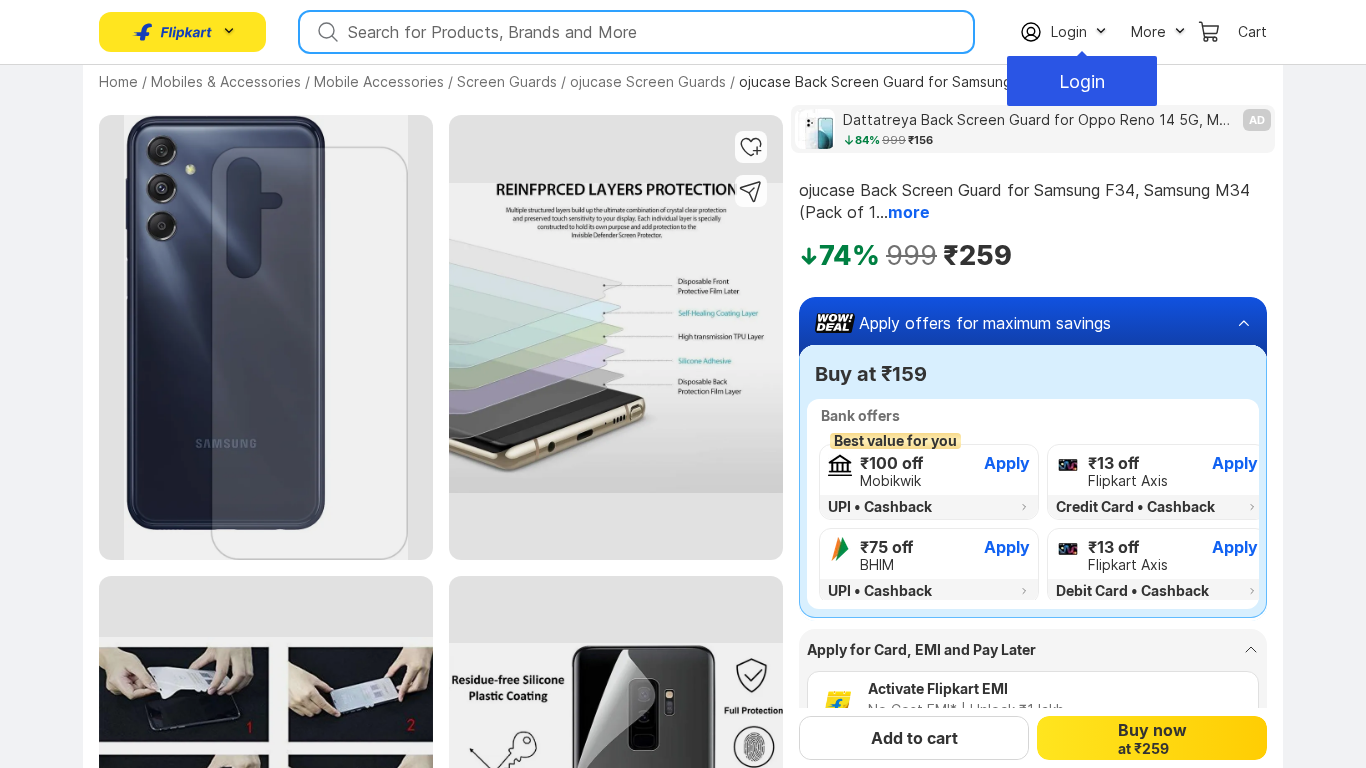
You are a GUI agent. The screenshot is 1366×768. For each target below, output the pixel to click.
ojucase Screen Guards (648, 81)
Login (1082, 81)
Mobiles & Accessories (226, 81)
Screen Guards (507, 81)
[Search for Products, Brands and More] (326, 32)
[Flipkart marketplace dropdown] (173, 32)
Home (118, 81)
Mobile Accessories (379, 81)
